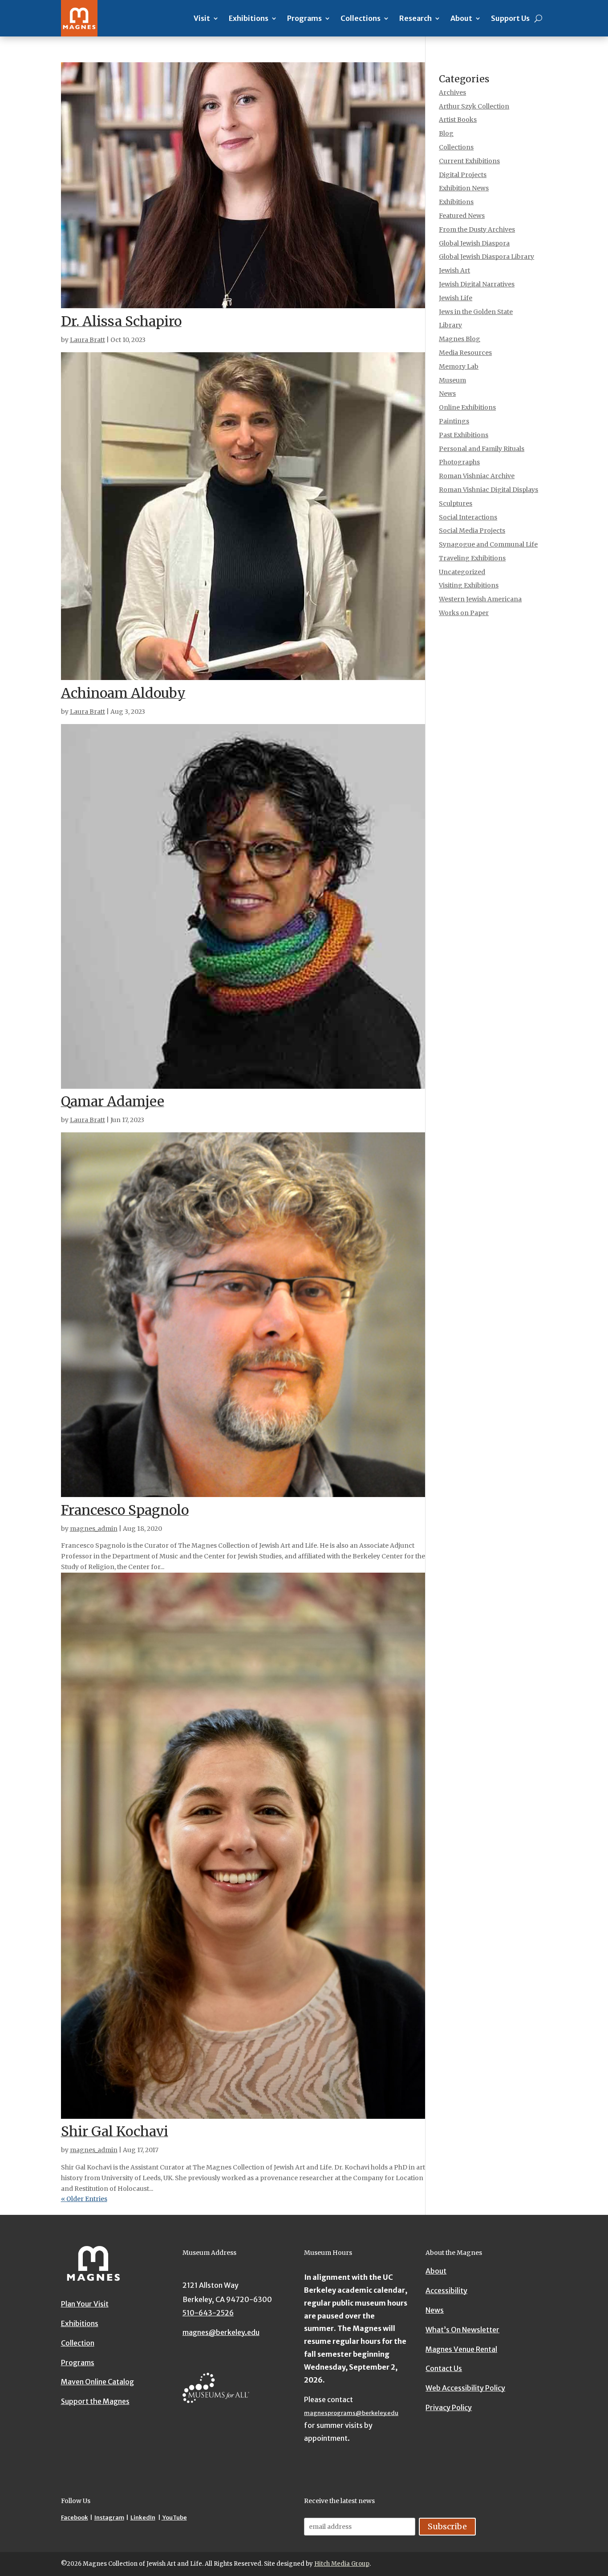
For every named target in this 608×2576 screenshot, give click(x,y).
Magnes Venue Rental (461, 2349)
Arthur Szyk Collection (474, 106)
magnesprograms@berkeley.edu (351, 2413)
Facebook (75, 2518)
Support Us (510, 18)
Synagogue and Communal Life (488, 544)
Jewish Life (456, 298)
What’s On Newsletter (462, 2330)
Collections (361, 18)
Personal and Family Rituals (482, 449)
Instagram (109, 2518)
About (461, 18)
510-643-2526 (208, 2313)
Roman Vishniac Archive (477, 476)
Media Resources (465, 353)
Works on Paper (464, 613)
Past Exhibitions (464, 435)
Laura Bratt (87, 340)
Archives (452, 93)
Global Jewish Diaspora (474, 243)
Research (415, 18)
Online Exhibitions (467, 407)
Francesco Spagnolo (125, 1510)
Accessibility (446, 2290)
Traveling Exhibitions (472, 558)
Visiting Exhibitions (469, 585)
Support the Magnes (95, 2401)
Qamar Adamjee (113, 1101)
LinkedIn (143, 2518)
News (447, 394)
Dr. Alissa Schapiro (121, 321)
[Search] (538, 18)
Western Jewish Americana (480, 599)
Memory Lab (459, 366)
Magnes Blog (460, 339)
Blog (446, 133)
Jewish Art (454, 270)
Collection (78, 2343)
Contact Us (444, 2368)
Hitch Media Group (342, 2564)
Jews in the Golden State (476, 312)
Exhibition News (464, 188)
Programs (304, 18)
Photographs (459, 462)
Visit (202, 18)
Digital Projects (463, 175)
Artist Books (458, 120)
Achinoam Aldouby (123, 693)
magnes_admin (94, 1529)
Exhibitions (249, 18)
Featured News (462, 216)
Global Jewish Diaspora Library (486, 257)
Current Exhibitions (469, 161)
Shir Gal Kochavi (115, 2131)
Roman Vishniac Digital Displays (488, 490)
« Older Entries (84, 2199)
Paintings (454, 421)
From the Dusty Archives (477, 229)
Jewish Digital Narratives (477, 284)
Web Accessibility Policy (465, 2388)
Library (450, 325)
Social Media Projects (472, 531)
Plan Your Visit (85, 2304)
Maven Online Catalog (97, 2382)
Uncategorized (462, 572)
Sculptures (456, 503)
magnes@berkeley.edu (221, 2332)
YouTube (174, 2518)
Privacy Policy (449, 2407)
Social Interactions (468, 517)
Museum (452, 380)
